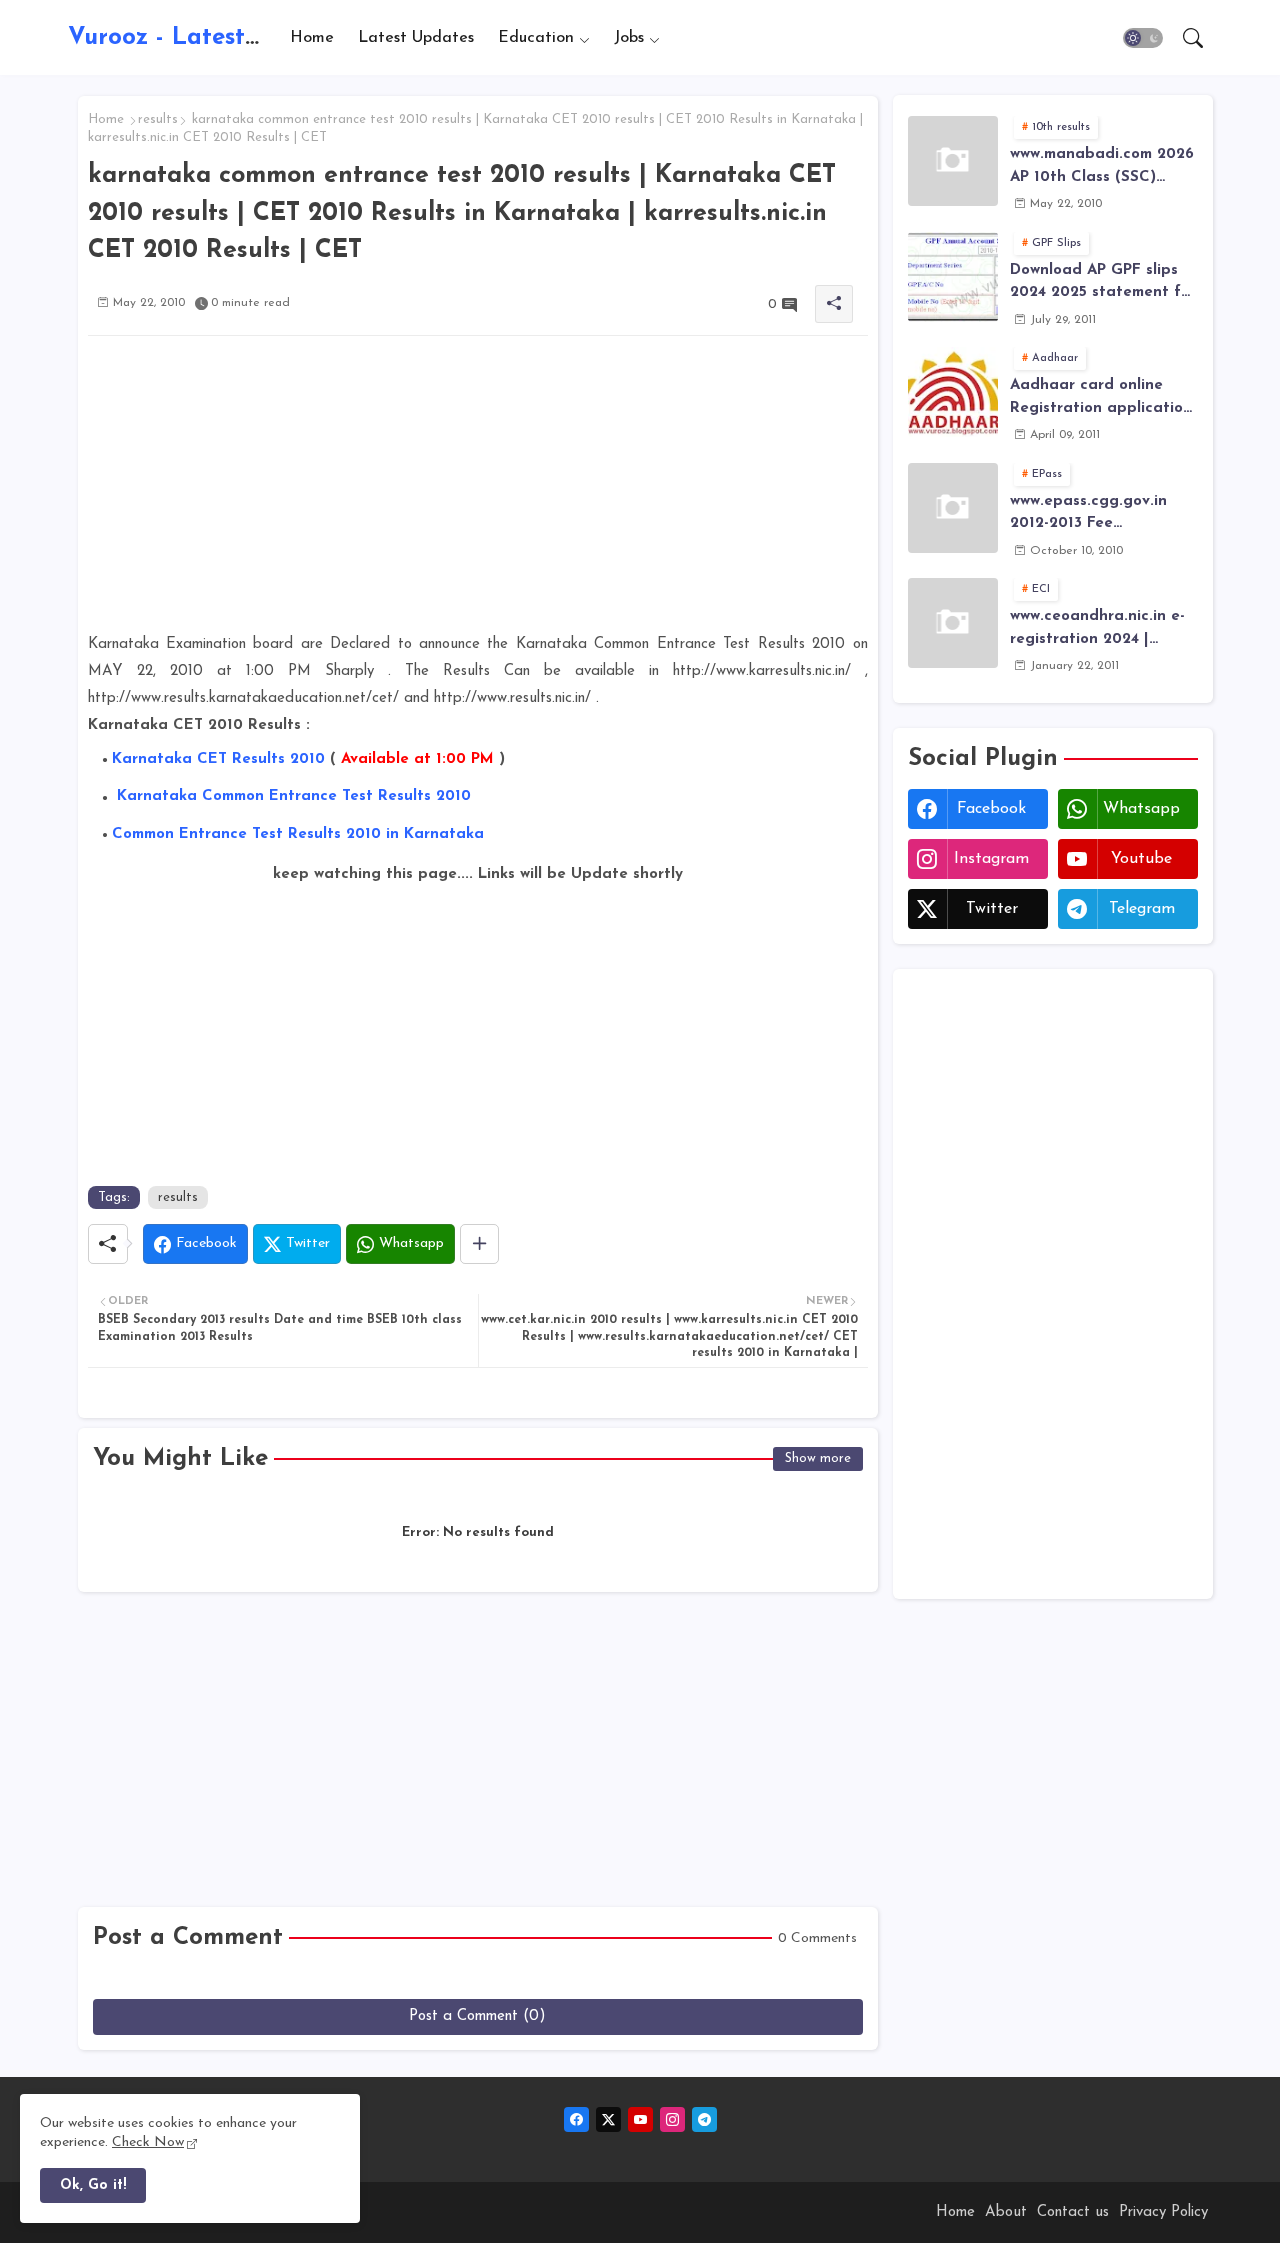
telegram (1142, 909)
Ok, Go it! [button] (93, 2185)
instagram (991, 859)
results (158, 119)
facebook (991, 809)
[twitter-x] (608, 2119)
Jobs (629, 37)
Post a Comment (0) (477, 2016)
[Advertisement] (478, 491)
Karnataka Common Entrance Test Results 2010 (294, 796)
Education (536, 37)
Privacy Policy (1163, 2212)
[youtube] (640, 2119)
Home (312, 37)
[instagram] (672, 2119)
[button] (1143, 38)
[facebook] (576, 2119)
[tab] (312, 37)
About (1006, 2212)
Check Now (148, 2142)
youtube (1141, 859)
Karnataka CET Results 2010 (218, 759)
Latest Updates (416, 37)
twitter (992, 909)
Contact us (1073, 2212)
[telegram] (704, 2119)
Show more (818, 1458)
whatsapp (1141, 809)
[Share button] (479, 1244)
